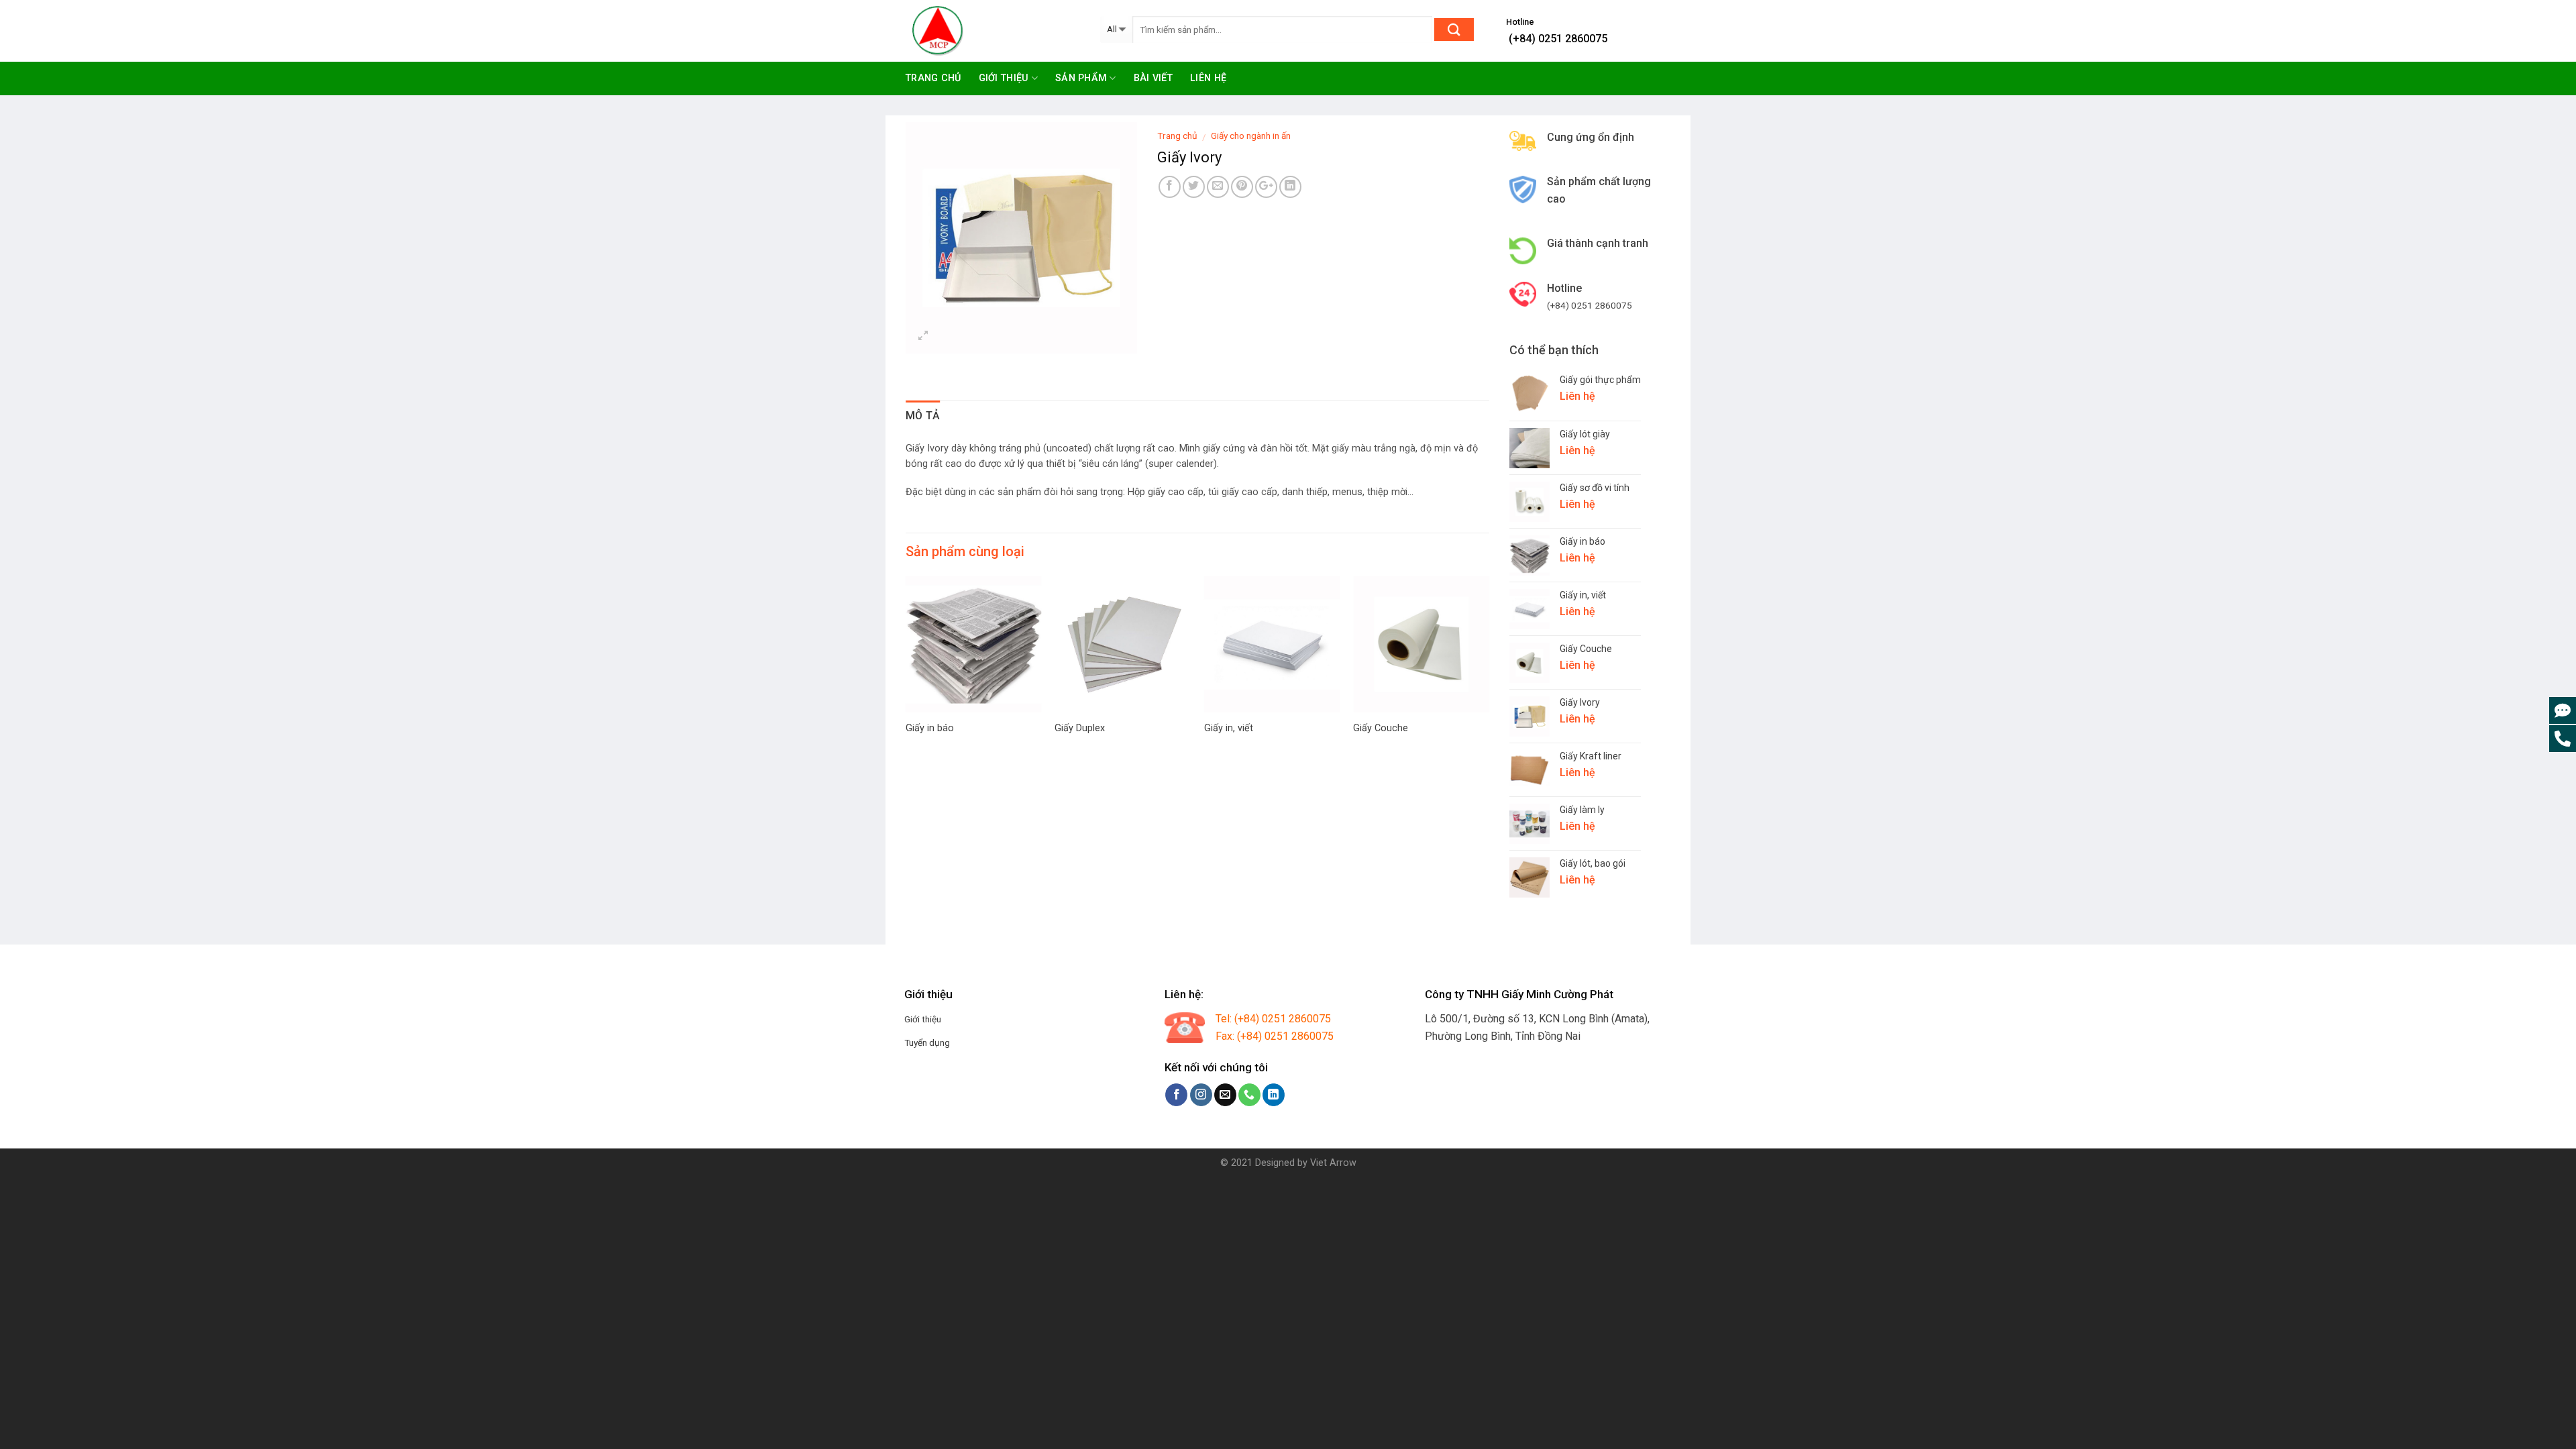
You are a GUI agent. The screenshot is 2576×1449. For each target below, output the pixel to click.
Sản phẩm (1081, 78)
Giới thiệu (1004, 78)
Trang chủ (933, 78)
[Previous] (928, 643)
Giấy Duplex (1080, 728)
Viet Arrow (1333, 1163)
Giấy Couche (1381, 728)
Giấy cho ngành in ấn (1251, 136)
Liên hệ (1208, 78)
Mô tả (923, 416)
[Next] (1467, 643)
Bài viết (1153, 78)
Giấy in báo (930, 728)
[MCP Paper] (993, 31)
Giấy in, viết (1229, 728)
